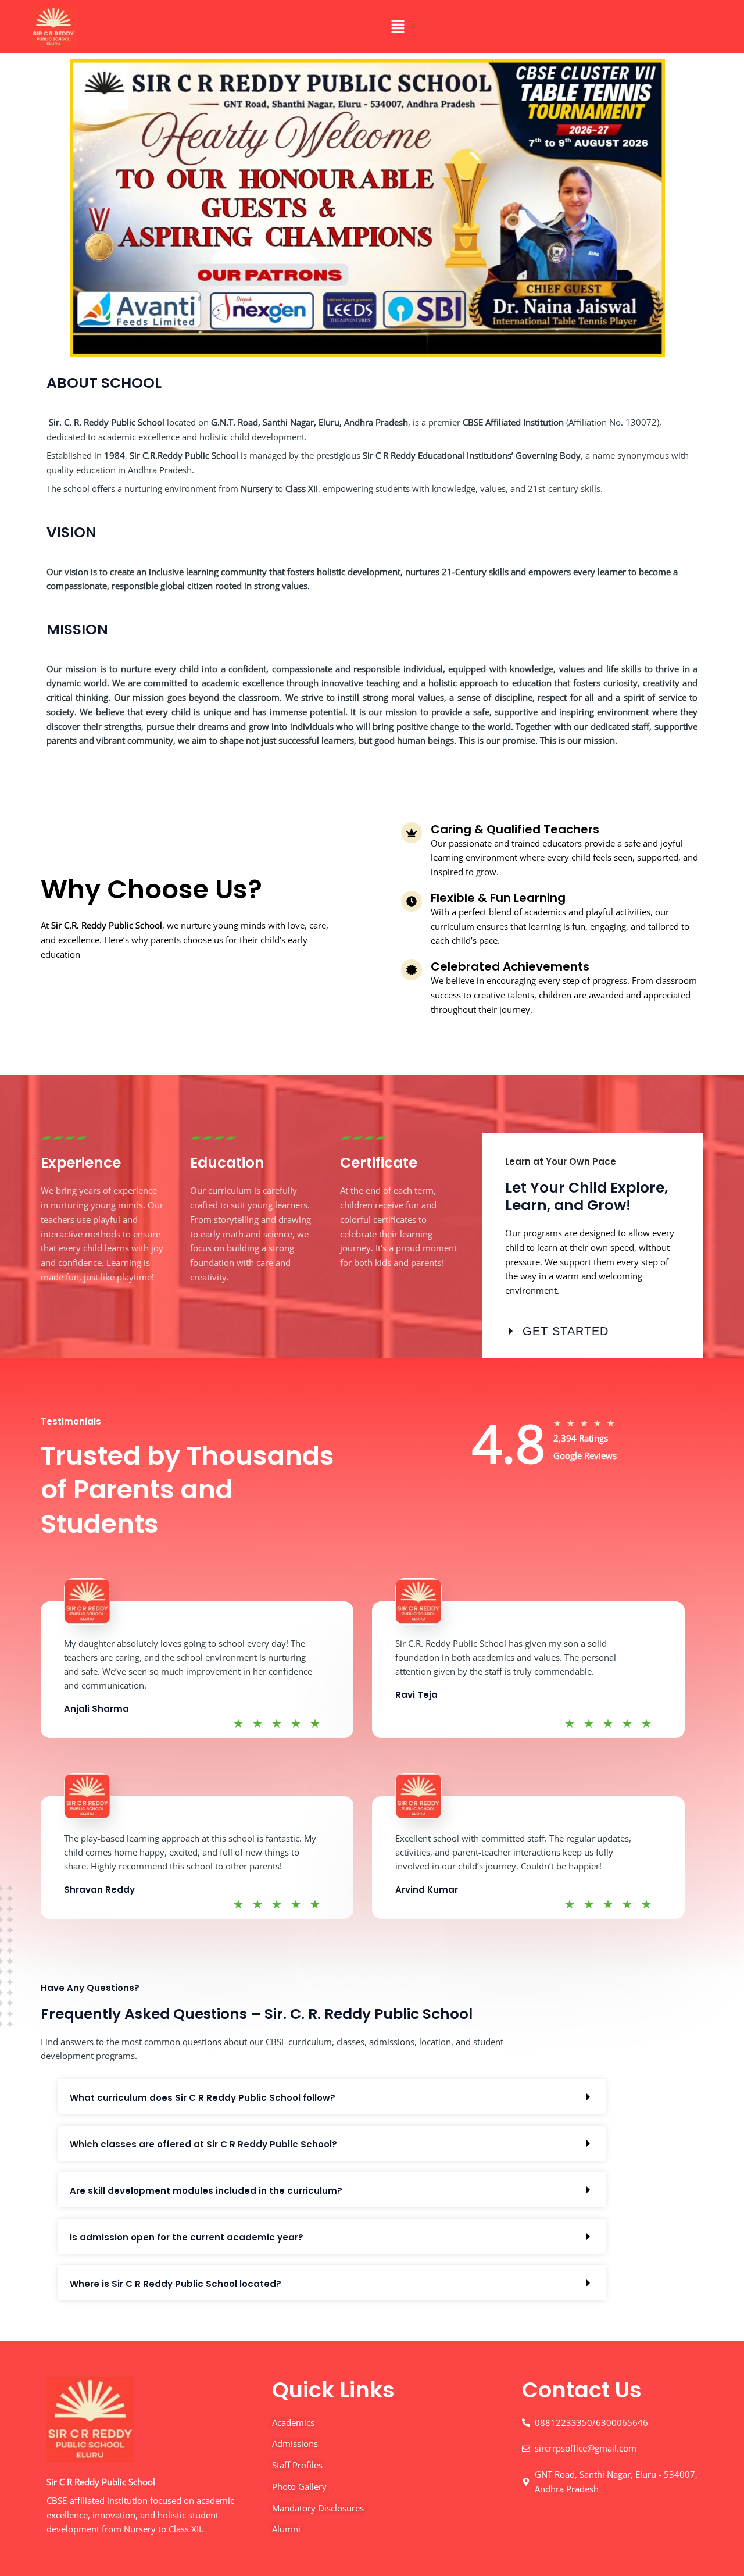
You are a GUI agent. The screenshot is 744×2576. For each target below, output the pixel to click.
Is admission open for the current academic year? (187, 2237)
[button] (398, 27)
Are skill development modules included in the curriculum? (206, 2191)
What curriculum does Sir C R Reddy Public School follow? (203, 2098)
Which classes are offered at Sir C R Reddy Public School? (203, 2144)
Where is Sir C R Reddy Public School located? (176, 2284)
